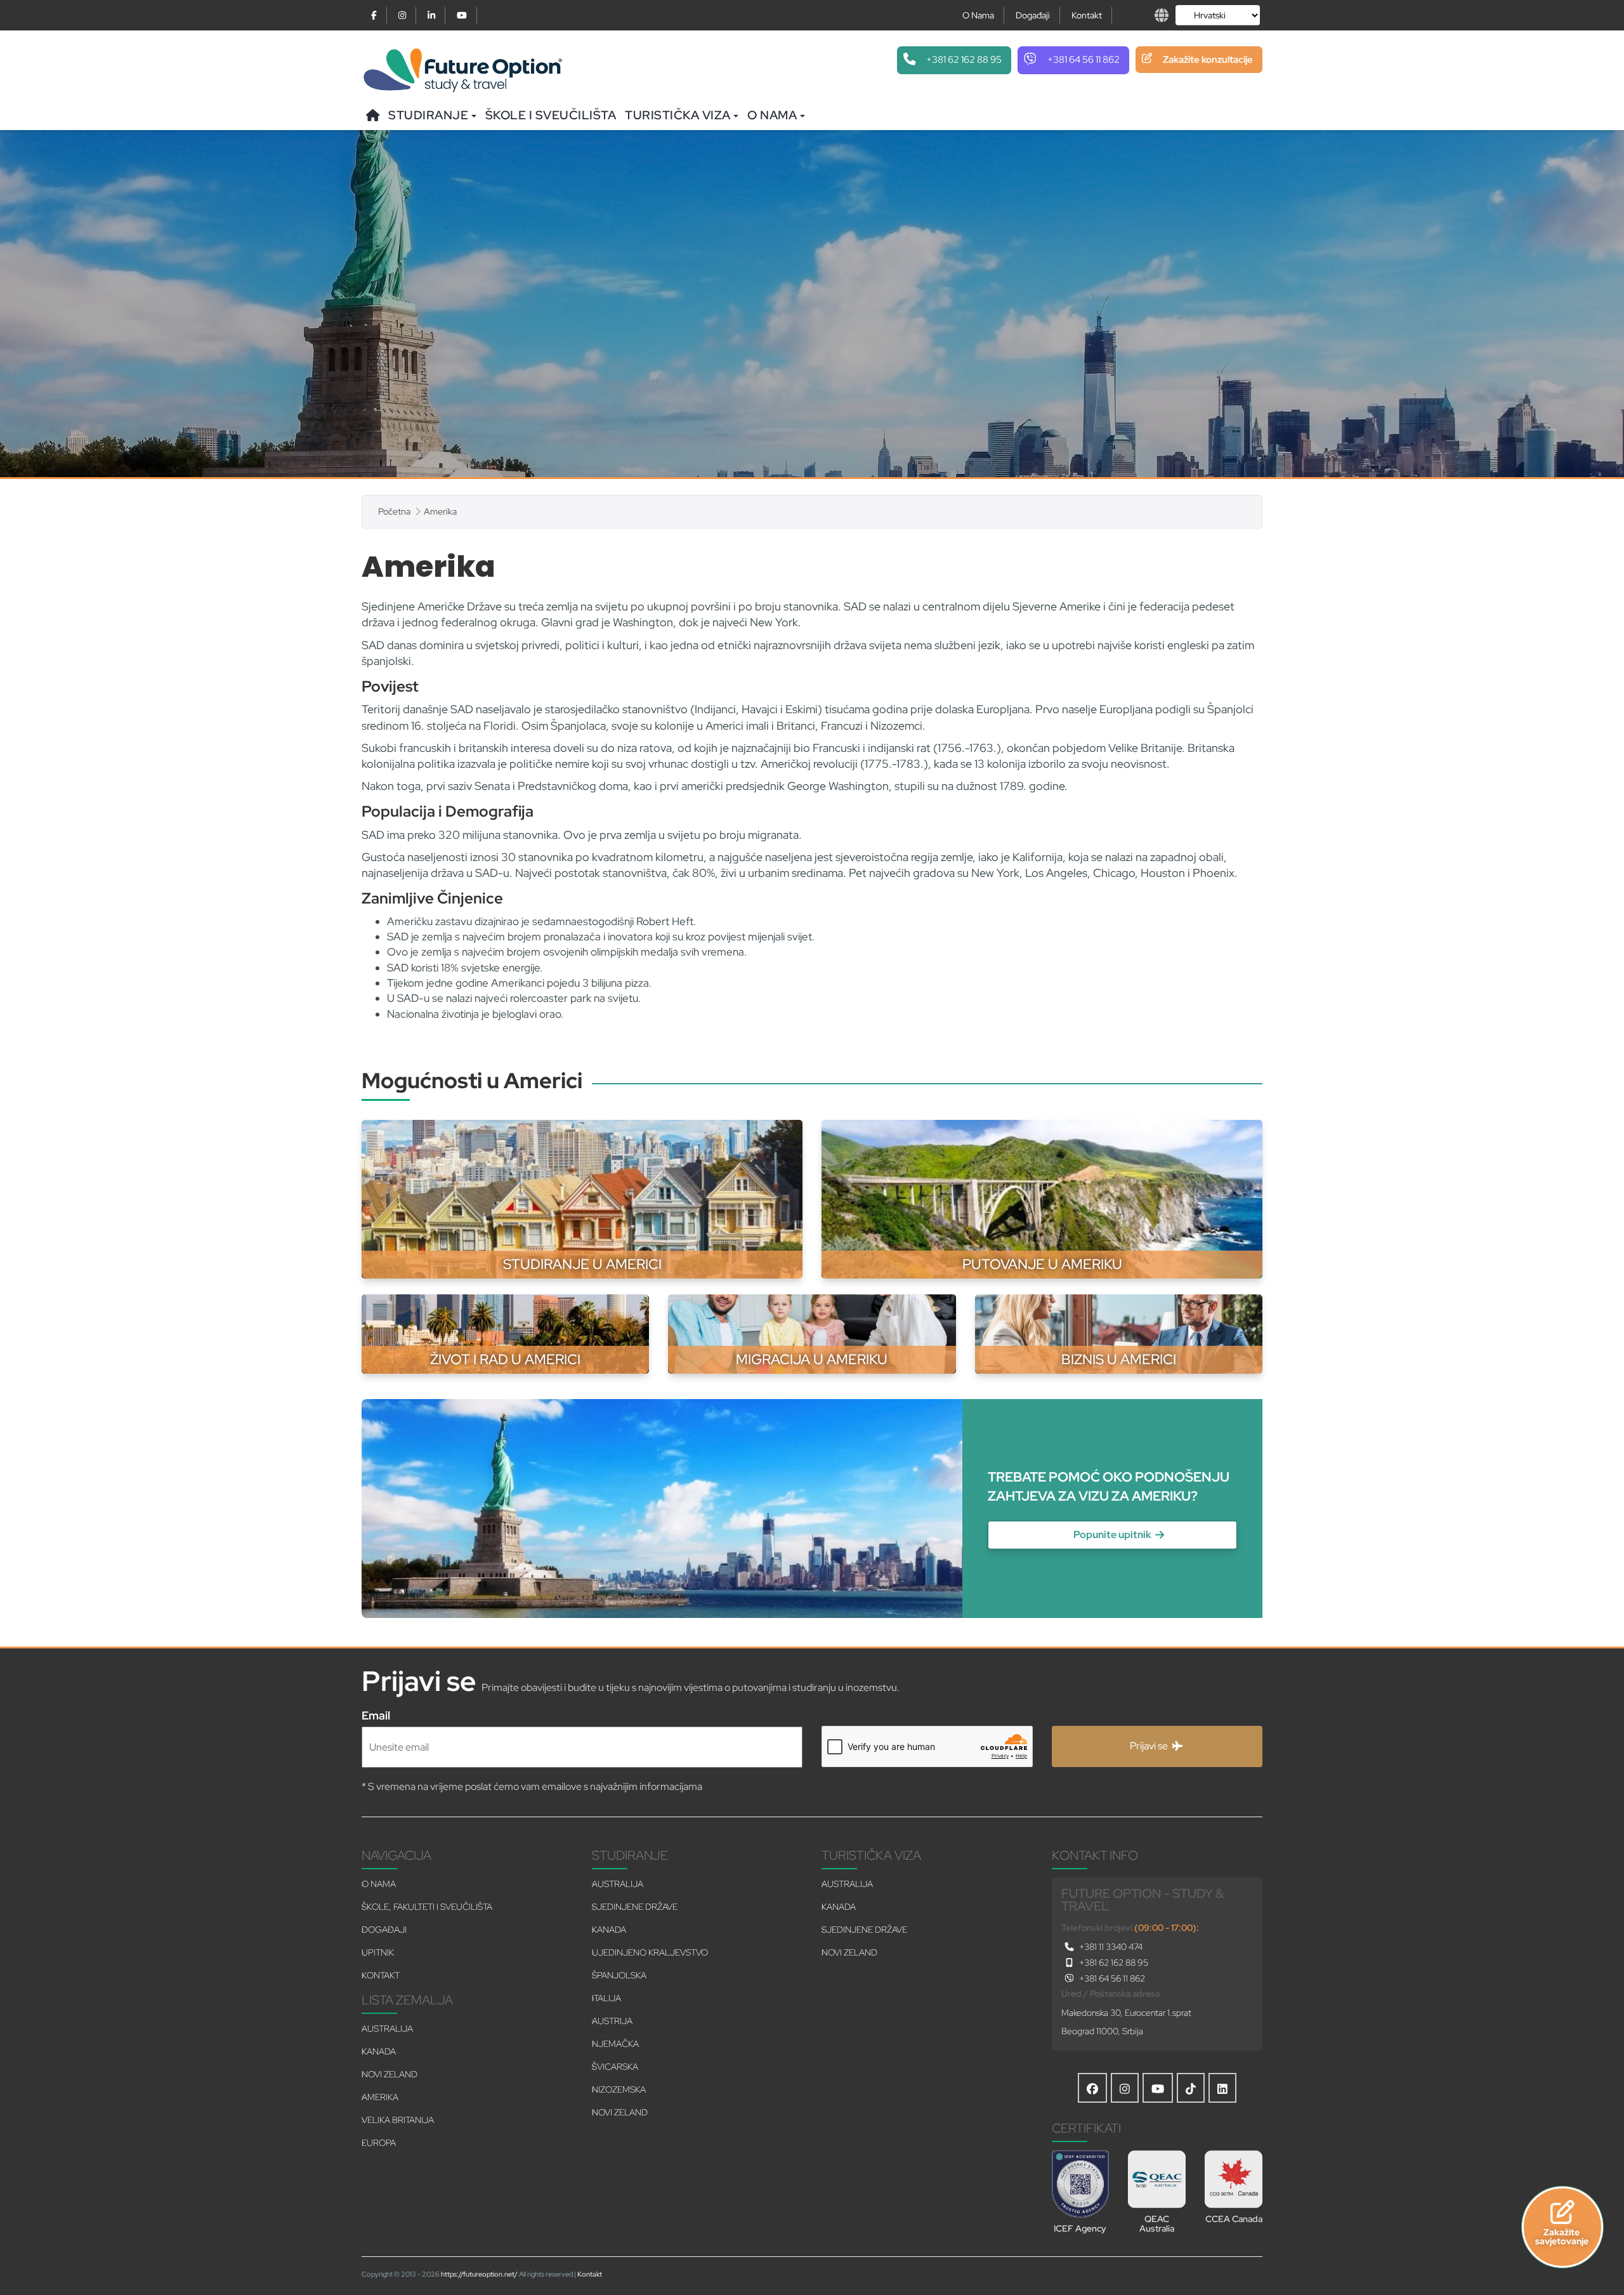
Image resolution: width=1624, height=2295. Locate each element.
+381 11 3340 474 (1110, 1947)
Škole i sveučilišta (551, 115)
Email (376, 1714)
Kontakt (1087, 15)
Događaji (1033, 15)
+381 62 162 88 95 (1113, 1963)
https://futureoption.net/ (479, 2274)
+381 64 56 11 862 (1111, 1978)
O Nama (978, 15)
